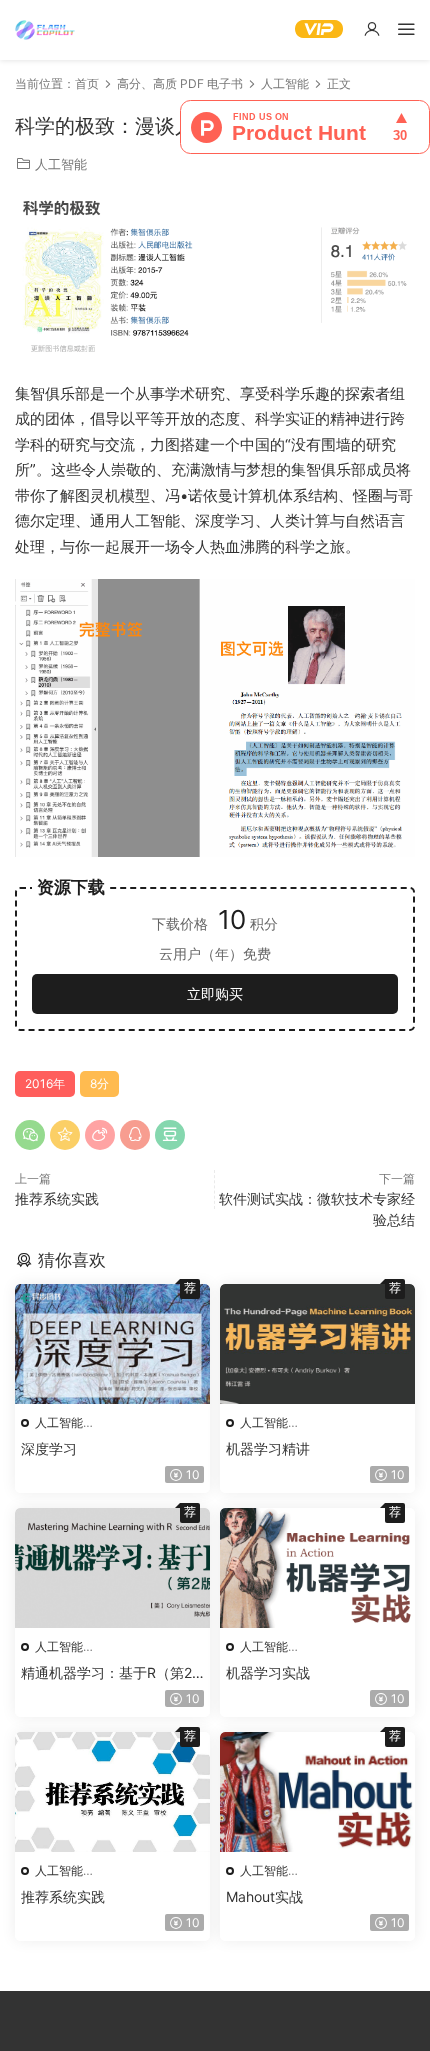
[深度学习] (112, 1344)
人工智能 (61, 164)
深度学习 (49, 1448)
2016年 (45, 1083)
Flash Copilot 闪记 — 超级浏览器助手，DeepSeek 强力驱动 (45, 30)
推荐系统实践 (57, 1198)
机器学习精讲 (268, 1448)
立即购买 (215, 993)
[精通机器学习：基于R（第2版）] (112, 1568)
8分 (99, 1083)
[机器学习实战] (317, 1568)
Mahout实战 (264, 1896)
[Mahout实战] (317, 1792)
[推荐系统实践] (112, 1792)
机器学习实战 (268, 1672)
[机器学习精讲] (317, 1344)
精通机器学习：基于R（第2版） (106, 1673)
